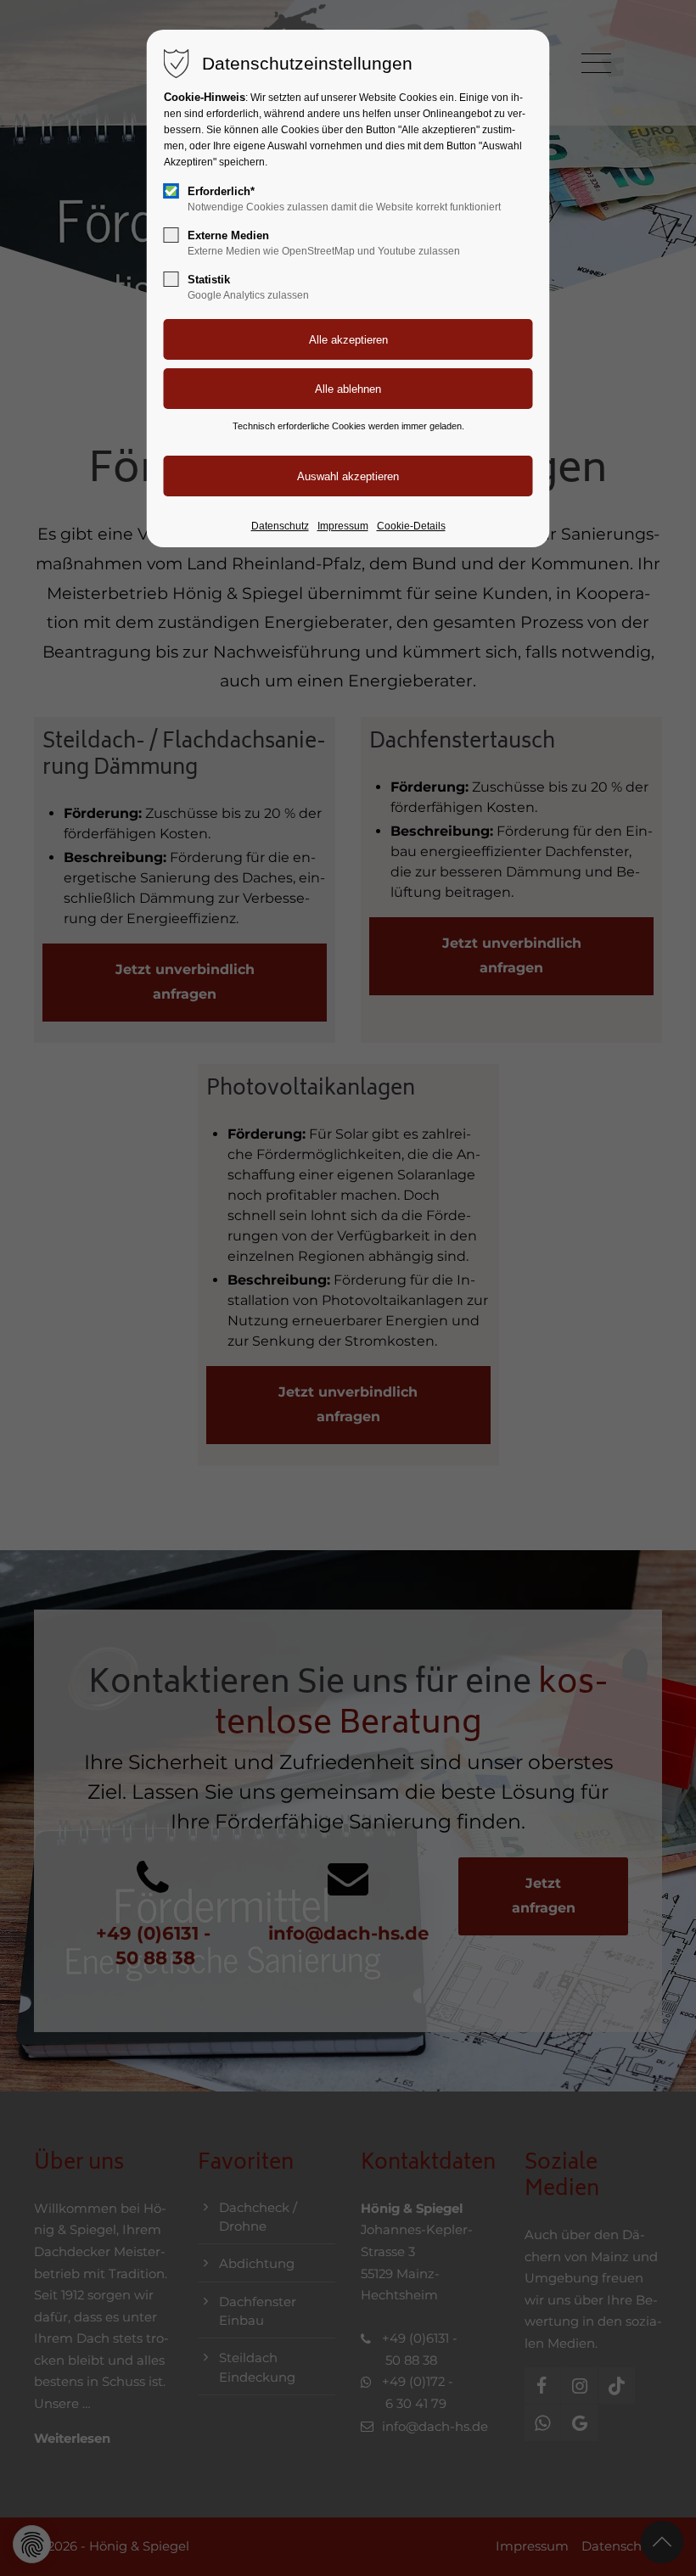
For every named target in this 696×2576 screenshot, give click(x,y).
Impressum (343, 526)
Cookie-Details (411, 526)
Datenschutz (280, 526)
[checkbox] (171, 191)
